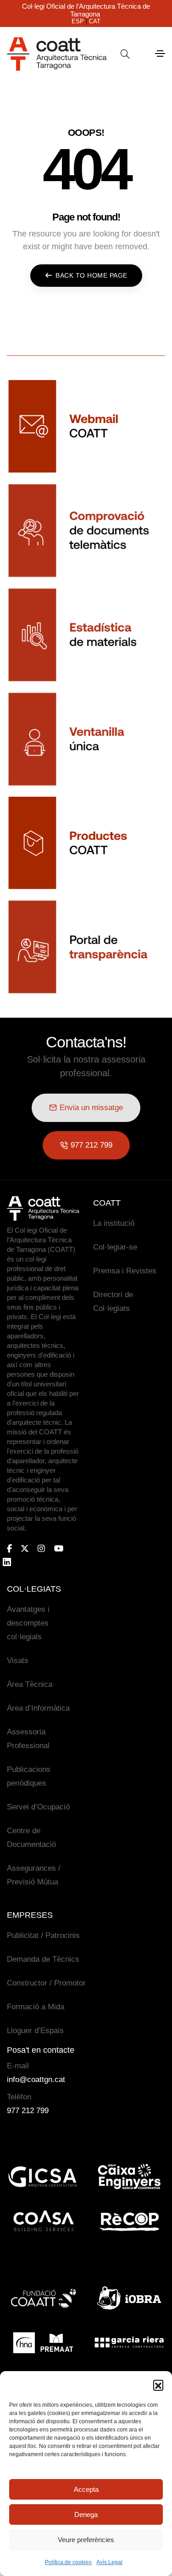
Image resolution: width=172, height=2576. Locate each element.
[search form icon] (125, 54)
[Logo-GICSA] (43, 2177)
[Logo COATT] (43, 1208)
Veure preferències (86, 2540)
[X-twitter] (25, 1548)
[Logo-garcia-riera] (129, 2343)
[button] (158, 2385)
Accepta (86, 2489)
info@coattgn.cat (36, 2080)
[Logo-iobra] (129, 2298)
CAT (95, 21)
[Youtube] (59, 1548)
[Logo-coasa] (43, 2222)
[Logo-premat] (43, 2343)
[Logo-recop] (129, 2222)
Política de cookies (68, 2562)
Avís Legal (109, 2562)
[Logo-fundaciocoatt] (43, 2298)
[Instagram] (41, 1548)
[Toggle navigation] (160, 54)
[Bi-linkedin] (11, 1562)
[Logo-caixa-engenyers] (129, 2177)
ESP (78, 21)
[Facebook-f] (9, 1548)
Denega (86, 2514)
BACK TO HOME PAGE (92, 275)
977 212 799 (28, 2111)
